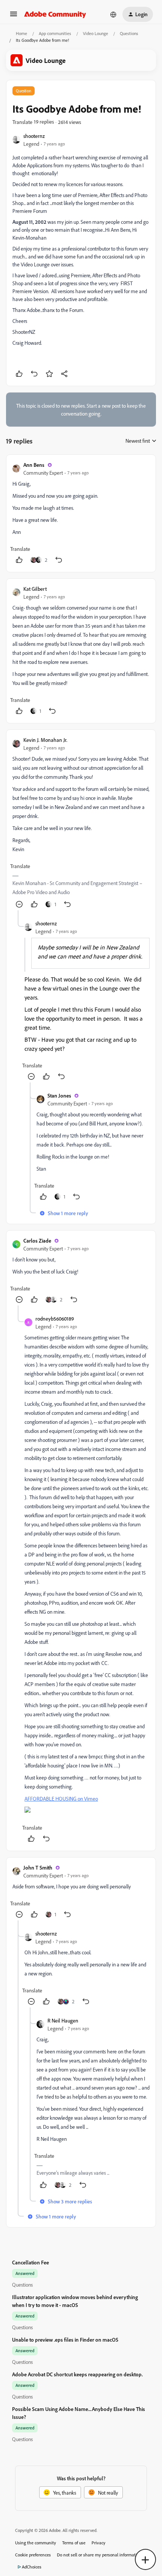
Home (21, 33)
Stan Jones (59, 1095)
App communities (55, 33)
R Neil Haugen (63, 2020)
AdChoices (32, 2567)
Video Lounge (96, 33)
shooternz (34, 136)
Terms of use (74, 2543)
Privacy (99, 2543)
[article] (81, 513)
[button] (14, 16)
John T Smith (38, 1867)
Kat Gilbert (35, 589)
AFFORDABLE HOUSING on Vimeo (61, 1799)
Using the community (36, 2543)
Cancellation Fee (31, 2262)
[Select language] (113, 14)
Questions (129, 33)
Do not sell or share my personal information (99, 2555)
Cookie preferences (33, 2555)
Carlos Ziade (37, 1241)
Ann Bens (34, 465)
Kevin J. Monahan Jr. (45, 740)
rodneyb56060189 (55, 1319)
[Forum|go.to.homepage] (55, 14)
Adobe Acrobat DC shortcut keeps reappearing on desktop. (77, 2374)
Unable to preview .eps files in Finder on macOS (65, 2340)
